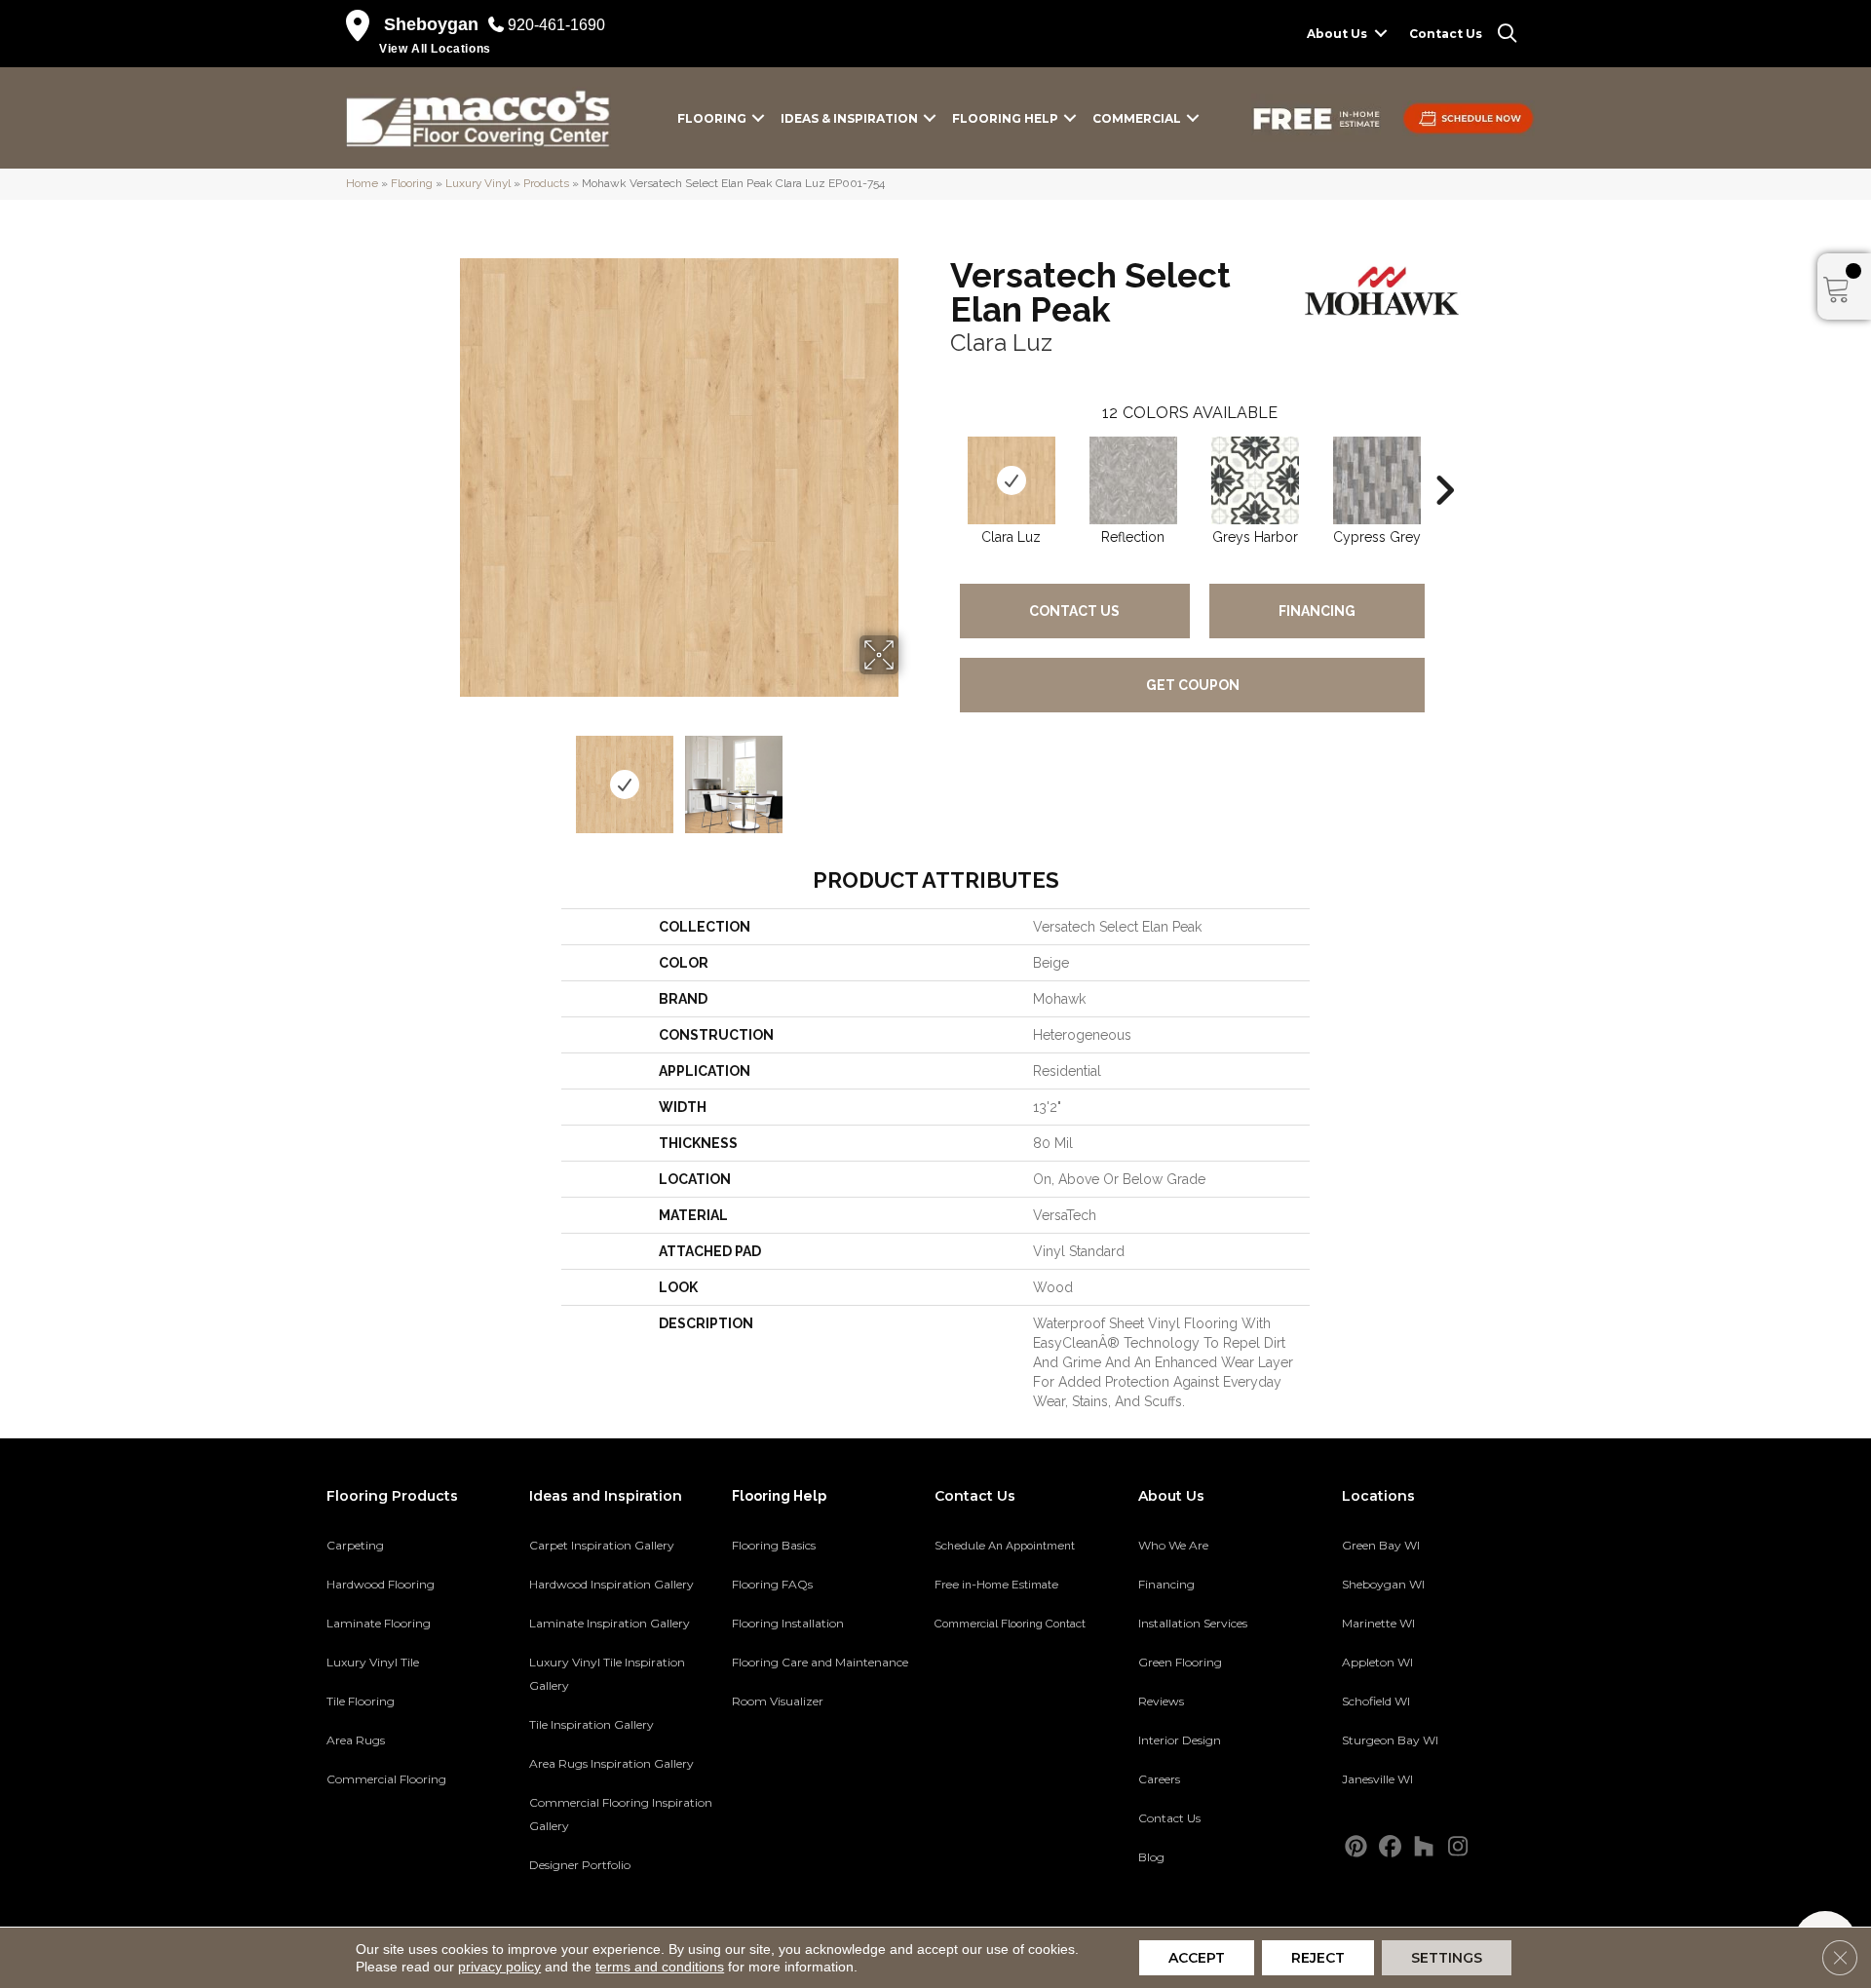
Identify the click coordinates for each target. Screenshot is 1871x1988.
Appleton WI (1377, 1662)
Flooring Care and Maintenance (820, 1662)
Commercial (1137, 118)
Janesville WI (1377, 1779)
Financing (1317, 611)
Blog (1151, 1857)
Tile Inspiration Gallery (592, 1724)
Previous (446, 775)
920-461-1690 (556, 25)
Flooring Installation (788, 1623)
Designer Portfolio (580, 1865)
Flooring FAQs (772, 1584)
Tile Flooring (361, 1701)
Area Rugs (356, 1740)
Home (362, 183)
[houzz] (1424, 1847)
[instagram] (1458, 1847)
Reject (1318, 1958)
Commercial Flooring (386, 1779)
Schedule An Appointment (1005, 1546)
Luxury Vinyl (478, 183)
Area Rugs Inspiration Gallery (611, 1763)
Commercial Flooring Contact (1010, 1624)
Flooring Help (1005, 118)
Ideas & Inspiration (849, 118)
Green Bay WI (1381, 1545)
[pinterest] (1356, 1847)
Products (546, 183)
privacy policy (499, 1967)
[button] (1381, 34)
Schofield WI (1376, 1701)
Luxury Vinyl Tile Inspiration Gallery (607, 1674)
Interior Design (1180, 1740)
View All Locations (435, 49)
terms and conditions (660, 1967)
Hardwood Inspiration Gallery (611, 1584)
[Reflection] (1133, 480)
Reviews (1161, 1701)
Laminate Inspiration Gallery (610, 1623)
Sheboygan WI (1383, 1584)
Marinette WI (1378, 1623)
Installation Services (1193, 1623)
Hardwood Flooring (381, 1584)
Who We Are (1173, 1545)
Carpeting (355, 1545)
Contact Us (1446, 34)
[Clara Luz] (1012, 480)
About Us (1337, 34)
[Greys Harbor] (1255, 480)
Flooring (712, 118)
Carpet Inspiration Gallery (602, 1545)
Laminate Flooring (379, 1623)
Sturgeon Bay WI (1390, 1740)
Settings (1447, 1958)
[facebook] (1390, 1847)
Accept (1197, 1958)
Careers (1159, 1779)
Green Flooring (1180, 1662)
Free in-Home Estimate (996, 1585)
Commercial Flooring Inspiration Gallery (621, 1814)
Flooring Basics (774, 1545)
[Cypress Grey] (1377, 480)
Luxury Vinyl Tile (373, 1662)
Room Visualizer (778, 1701)
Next (911, 775)
